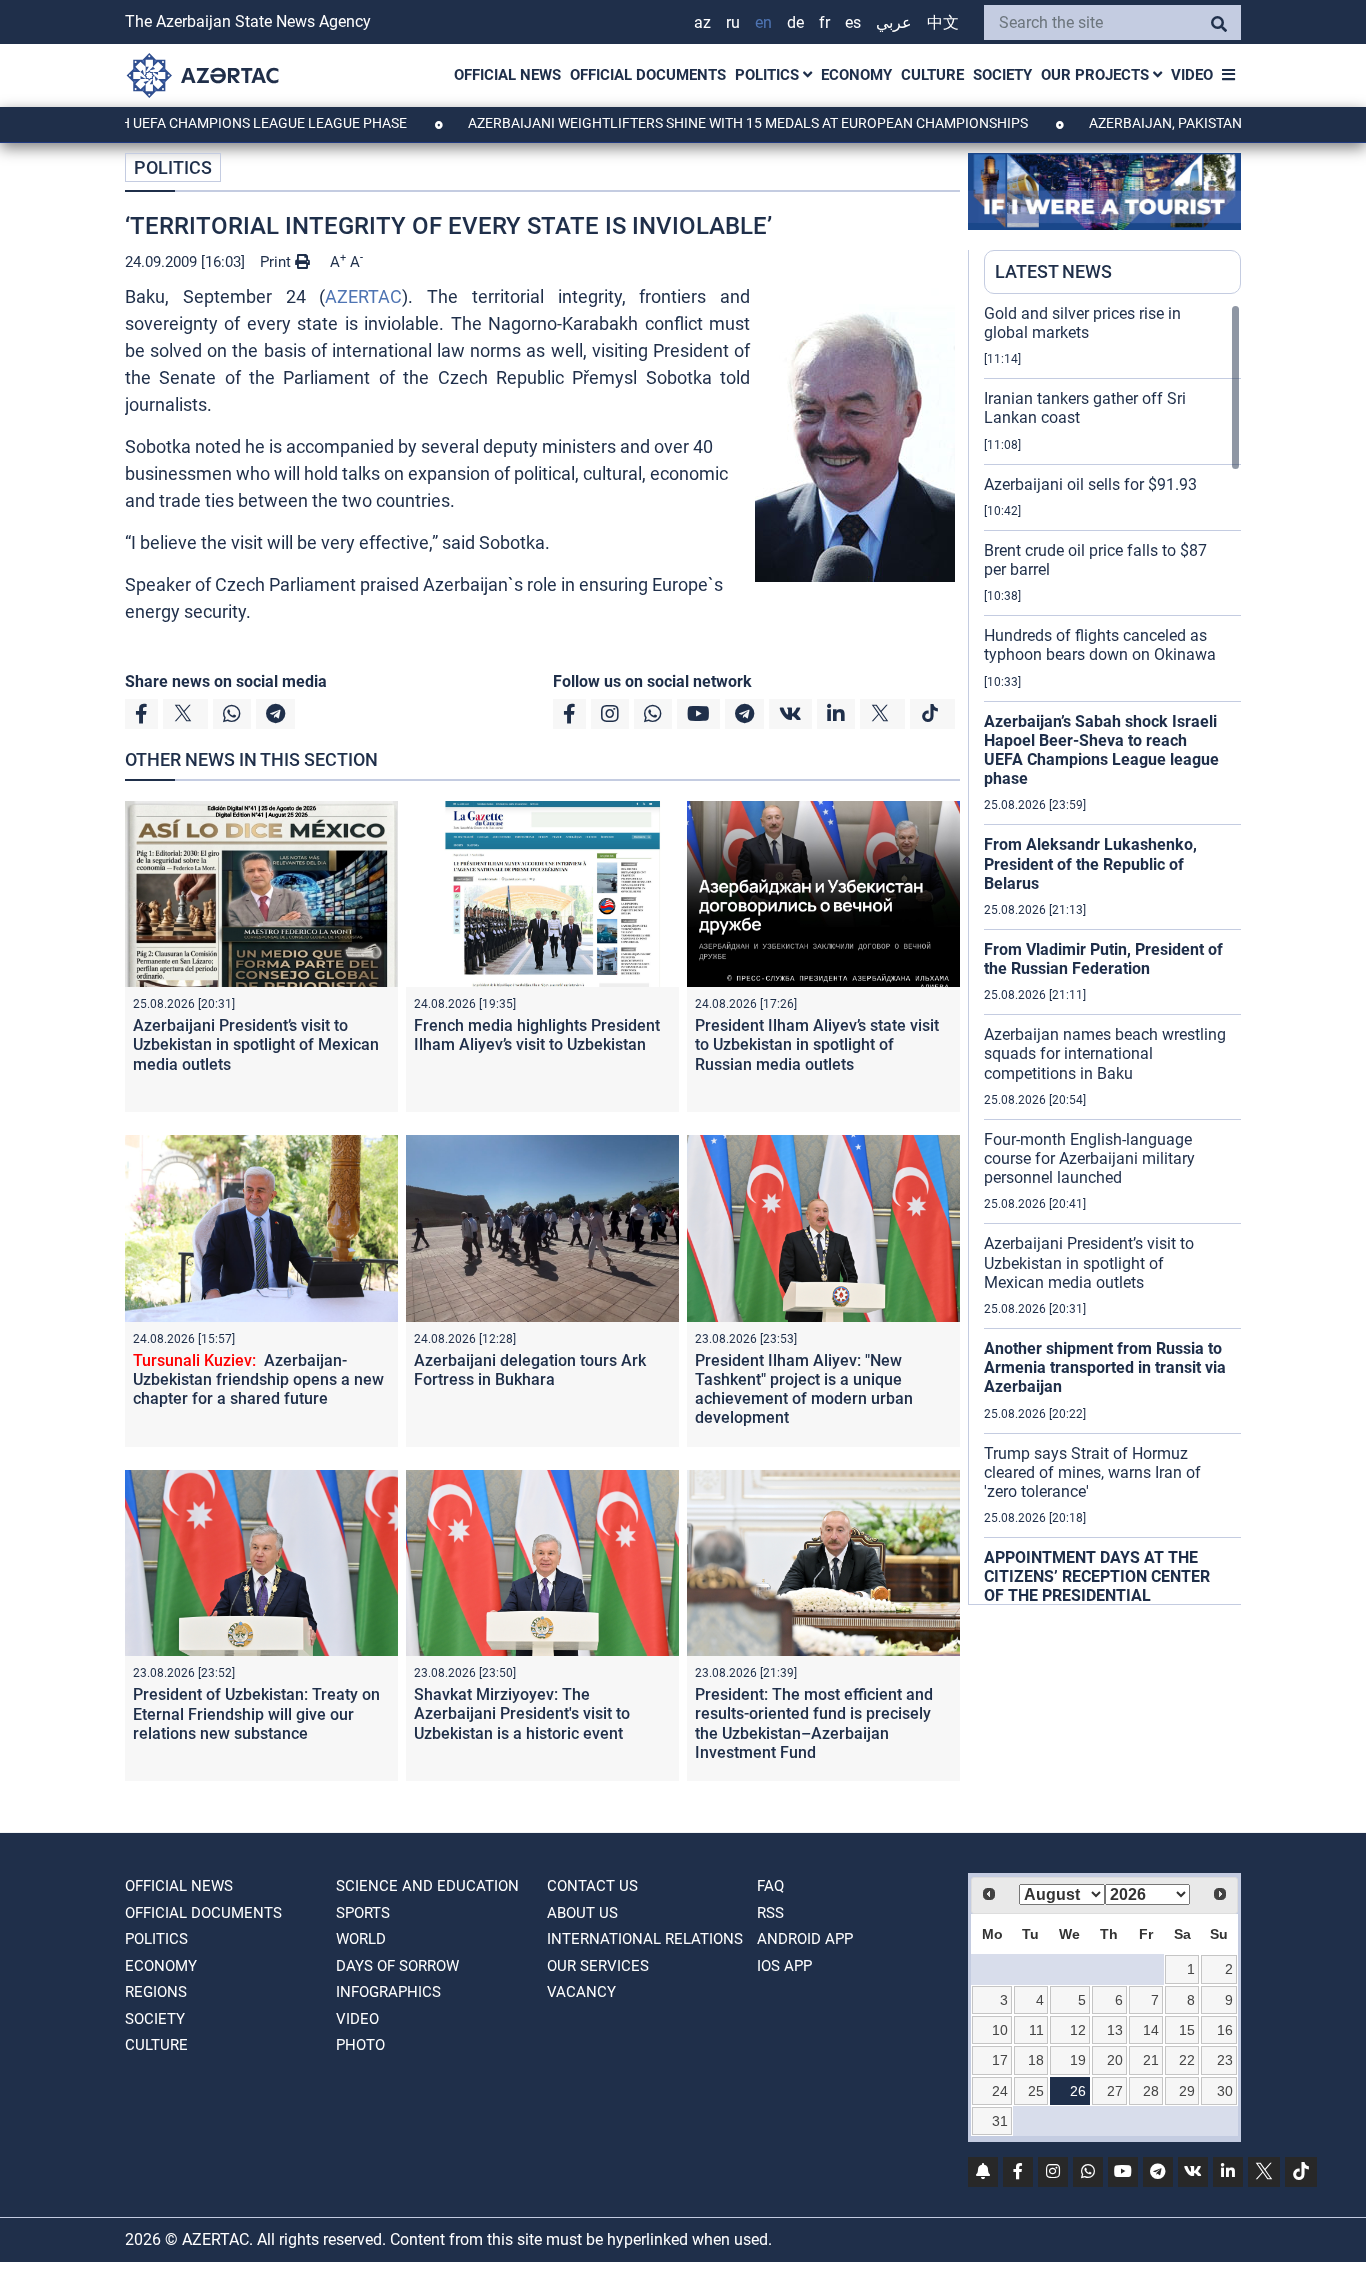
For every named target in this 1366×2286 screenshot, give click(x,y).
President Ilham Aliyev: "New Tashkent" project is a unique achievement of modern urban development (804, 1389)
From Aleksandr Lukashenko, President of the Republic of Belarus (1090, 863)
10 (1000, 2030)
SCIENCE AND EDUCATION (427, 1886)
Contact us (592, 1886)
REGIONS (156, 1992)
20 (1115, 2060)
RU (733, 22)
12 (1078, 2030)
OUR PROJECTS (1097, 75)
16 (1225, 2030)
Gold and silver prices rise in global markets (1082, 323)
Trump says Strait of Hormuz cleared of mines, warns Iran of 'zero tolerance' (1092, 1472)
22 (1187, 2060)
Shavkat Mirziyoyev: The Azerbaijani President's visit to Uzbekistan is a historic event (522, 1713)
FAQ (770, 1886)
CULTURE (932, 75)
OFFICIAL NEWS (507, 75)
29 (1187, 2091)
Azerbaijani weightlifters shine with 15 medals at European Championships (686, 123)
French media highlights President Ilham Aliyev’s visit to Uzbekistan (537, 1035)
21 (1151, 2060)
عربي (894, 22)
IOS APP (784, 1966)
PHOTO (360, 2045)
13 (1115, 2030)
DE (795, 22)
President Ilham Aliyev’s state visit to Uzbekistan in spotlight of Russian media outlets (817, 1044)
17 (1000, 2060)
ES (853, 22)
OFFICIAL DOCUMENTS (648, 75)
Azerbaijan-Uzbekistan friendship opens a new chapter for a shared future (258, 1379)
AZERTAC (363, 296)
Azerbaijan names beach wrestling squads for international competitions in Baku (1105, 1053)
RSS (770, 1913)
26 (1078, 2091)
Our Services (598, 1966)
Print (277, 262)
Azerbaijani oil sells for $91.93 (1090, 484)
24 (1000, 2091)
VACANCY (581, 1992)
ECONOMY (856, 75)
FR (824, 22)
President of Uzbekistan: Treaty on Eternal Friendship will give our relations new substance (256, 1713)
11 (1036, 2030)
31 (1000, 2121)
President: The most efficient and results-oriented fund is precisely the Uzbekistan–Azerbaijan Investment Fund (814, 1723)
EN (763, 22)
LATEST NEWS (1053, 271)
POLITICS (769, 75)
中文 (943, 22)
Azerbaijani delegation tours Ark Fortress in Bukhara (530, 1370)
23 (1225, 2060)
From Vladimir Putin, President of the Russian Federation (1103, 959)
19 (1078, 2060)
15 (1187, 2030)
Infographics (388, 1992)
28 (1151, 2091)
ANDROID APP (805, 1939)
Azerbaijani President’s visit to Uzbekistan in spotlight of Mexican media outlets (256, 1044)
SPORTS (363, 1913)
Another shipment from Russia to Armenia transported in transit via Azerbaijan (1105, 1367)
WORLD (361, 1939)
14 (1151, 2030)
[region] (1112, 954)
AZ (702, 22)
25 (1036, 2091)
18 (1036, 2060)
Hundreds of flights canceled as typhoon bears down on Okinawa (1100, 645)
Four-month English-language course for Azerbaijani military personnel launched (1089, 1158)
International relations (645, 1939)
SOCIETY (1002, 75)
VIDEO (1192, 75)
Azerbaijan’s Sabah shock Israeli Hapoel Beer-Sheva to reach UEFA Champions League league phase (1101, 750)
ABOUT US (582, 1913)
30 (1225, 2091)
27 (1115, 2091)
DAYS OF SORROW (397, 1966)
